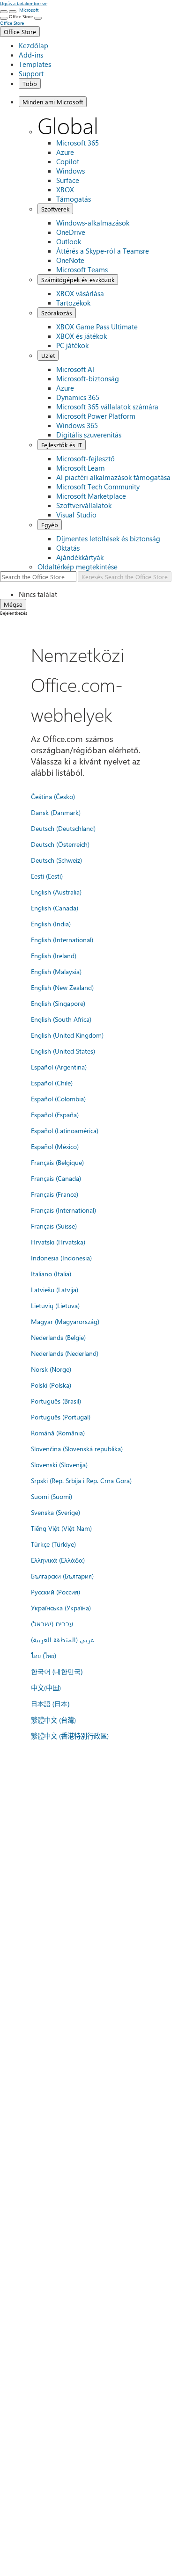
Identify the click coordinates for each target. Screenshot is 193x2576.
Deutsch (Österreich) (60, 844)
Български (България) (62, 1576)
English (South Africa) (61, 1019)
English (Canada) (55, 908)
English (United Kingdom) (67, 1035)
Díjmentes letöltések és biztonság (108, 538)
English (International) (62, 939)
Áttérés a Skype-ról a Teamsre (103, 251)
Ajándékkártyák (80, 557)
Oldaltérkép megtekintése (78, 567)
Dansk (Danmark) (56, 812)
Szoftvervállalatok (84, 505)
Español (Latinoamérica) (65, 1130)
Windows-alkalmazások (93, 223)
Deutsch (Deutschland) (63, 828)
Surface (68, 180)
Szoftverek (55, 209)
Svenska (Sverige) (56, 1512)
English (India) (51, 924)
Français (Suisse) (54, 1226)
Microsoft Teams (82, 269)
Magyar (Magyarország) (65, 1321)
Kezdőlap (33, 45)
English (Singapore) (58, 1003)
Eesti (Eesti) (47, 876)
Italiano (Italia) (51, 1273)
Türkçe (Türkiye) (53, 1544)
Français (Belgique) (57, 1162)
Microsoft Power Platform (96, 416)
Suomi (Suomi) (52, 1496)
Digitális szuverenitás (89, 435)
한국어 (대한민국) (57, 1671)
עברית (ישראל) (52, 1623)
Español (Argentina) (59, 1067)
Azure (65, 152)
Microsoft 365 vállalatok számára (107, 407)
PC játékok (72, 345)
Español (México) (55, 1146)
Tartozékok (73, 303)
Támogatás (74, 199)
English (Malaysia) (56, 971)
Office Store (20, 32)
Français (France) (55, 1194)
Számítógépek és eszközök (78, 280)
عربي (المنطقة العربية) (63, 1639)
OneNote (70, 260)
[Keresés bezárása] (13, 12)
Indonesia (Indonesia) (61, 1258)
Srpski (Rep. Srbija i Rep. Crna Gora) (81, 1480)
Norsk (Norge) (51, 1369)
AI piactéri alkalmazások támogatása (113, 477)
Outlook (69, 241)
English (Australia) (56, 892)
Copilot (68, 161)
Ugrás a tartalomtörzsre (24, 3)
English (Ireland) (54, 955)
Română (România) (58, 1433)
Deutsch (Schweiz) (56, 860)
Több (30, 84)
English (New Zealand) (62, 987)
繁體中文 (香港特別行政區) (70, 1736)
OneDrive (71, 232)
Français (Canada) (56, 1178)
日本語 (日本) (50, 1704)
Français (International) (63, 1210)
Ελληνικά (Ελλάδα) (58, 1560)
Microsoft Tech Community (98, 487)
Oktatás (68, 548)
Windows (71, 171)
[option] (106, 594)
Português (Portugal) (61, 1417)
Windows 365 (77, 425)
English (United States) (63, 1051)
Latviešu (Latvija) (55, 1289)
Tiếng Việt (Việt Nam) (61, 1528)
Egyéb (50, 525)
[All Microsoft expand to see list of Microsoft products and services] (4, 12)
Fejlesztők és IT (62, 445)
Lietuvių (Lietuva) (55, 1305)
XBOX (65, 189)
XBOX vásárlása (80, 293)
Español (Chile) (52, 1083)
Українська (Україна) (61, 1608)
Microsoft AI (75, 369)
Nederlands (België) (58, 1337)
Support (31, 73)
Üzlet (48, 355)
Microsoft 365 (78, 143)
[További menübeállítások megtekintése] (4, 18)
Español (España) (55, 1114)
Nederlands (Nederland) (65, 1353)
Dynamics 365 (78, 397)
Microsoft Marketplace (91, 496)
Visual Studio (76, 515)
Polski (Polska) (51, 1385)
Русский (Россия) (56, 1592)
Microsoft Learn (80, 468)
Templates (35, 64)
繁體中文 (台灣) (53, 1720)
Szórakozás (57, 313)
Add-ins (31, 55)
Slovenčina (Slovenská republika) (77, 1448)
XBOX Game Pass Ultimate (97, 327)
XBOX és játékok (82, 336)
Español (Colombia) (58, 1099)
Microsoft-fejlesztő (85, 458)
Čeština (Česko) (53, 796)
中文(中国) (46, 1688)
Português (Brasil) (56, 1401)
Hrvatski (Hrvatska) (58, 1242)
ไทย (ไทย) (44, 1655)
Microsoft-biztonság (88, 378)
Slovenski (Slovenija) (59, 1464)
